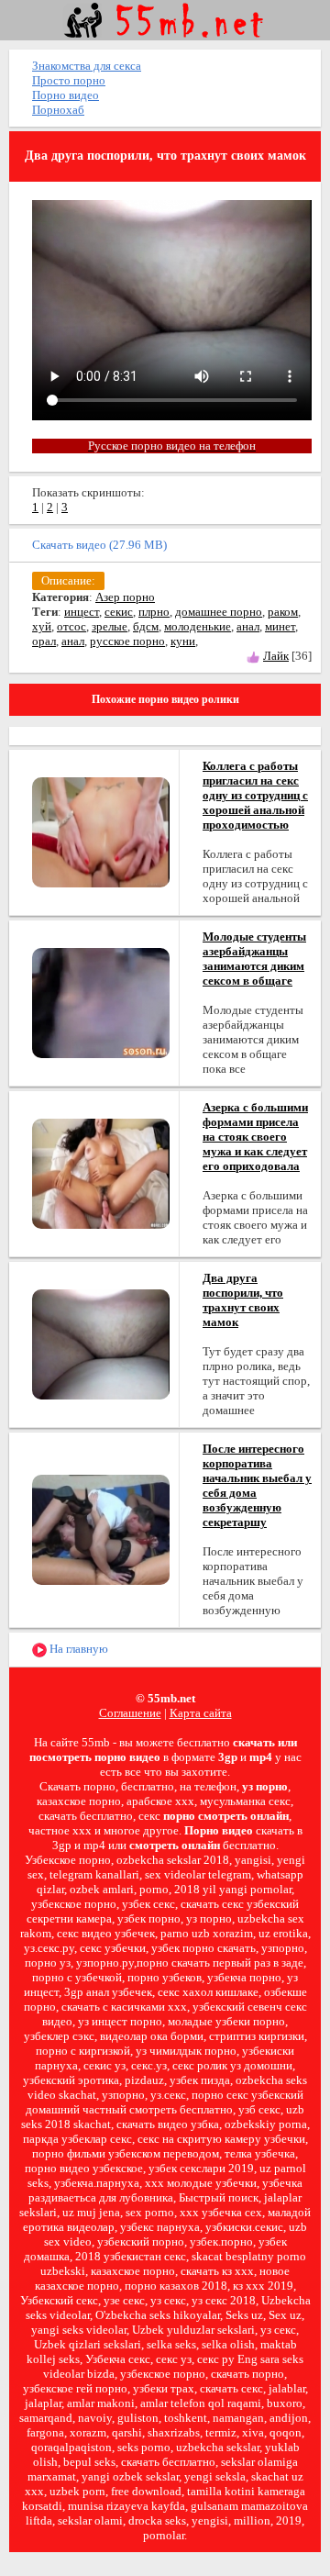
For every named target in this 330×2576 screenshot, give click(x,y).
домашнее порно (219, 612)
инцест (82, 612)
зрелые (110, 626)
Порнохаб (58, 110)
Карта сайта (201, 1713)
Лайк (276, 656)
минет (280, 626)
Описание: (68, 580)
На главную (77, 1649)
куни (183, 641)
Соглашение (130, 1713)
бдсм (146, 626)
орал (44, 641)
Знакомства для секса (87, 66)
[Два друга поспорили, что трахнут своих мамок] (101, 1343)
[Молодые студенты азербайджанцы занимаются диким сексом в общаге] (101, 1002)
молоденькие (198, 626)
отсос (71, 626)
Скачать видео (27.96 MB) (99, 545)
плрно (154, 612)
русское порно (127, 641)
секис (119, 612)
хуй (42, 626)
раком (283, 612)
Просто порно (69, 80)
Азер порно (125, 597)
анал (248, 626)
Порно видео (66, 95)
